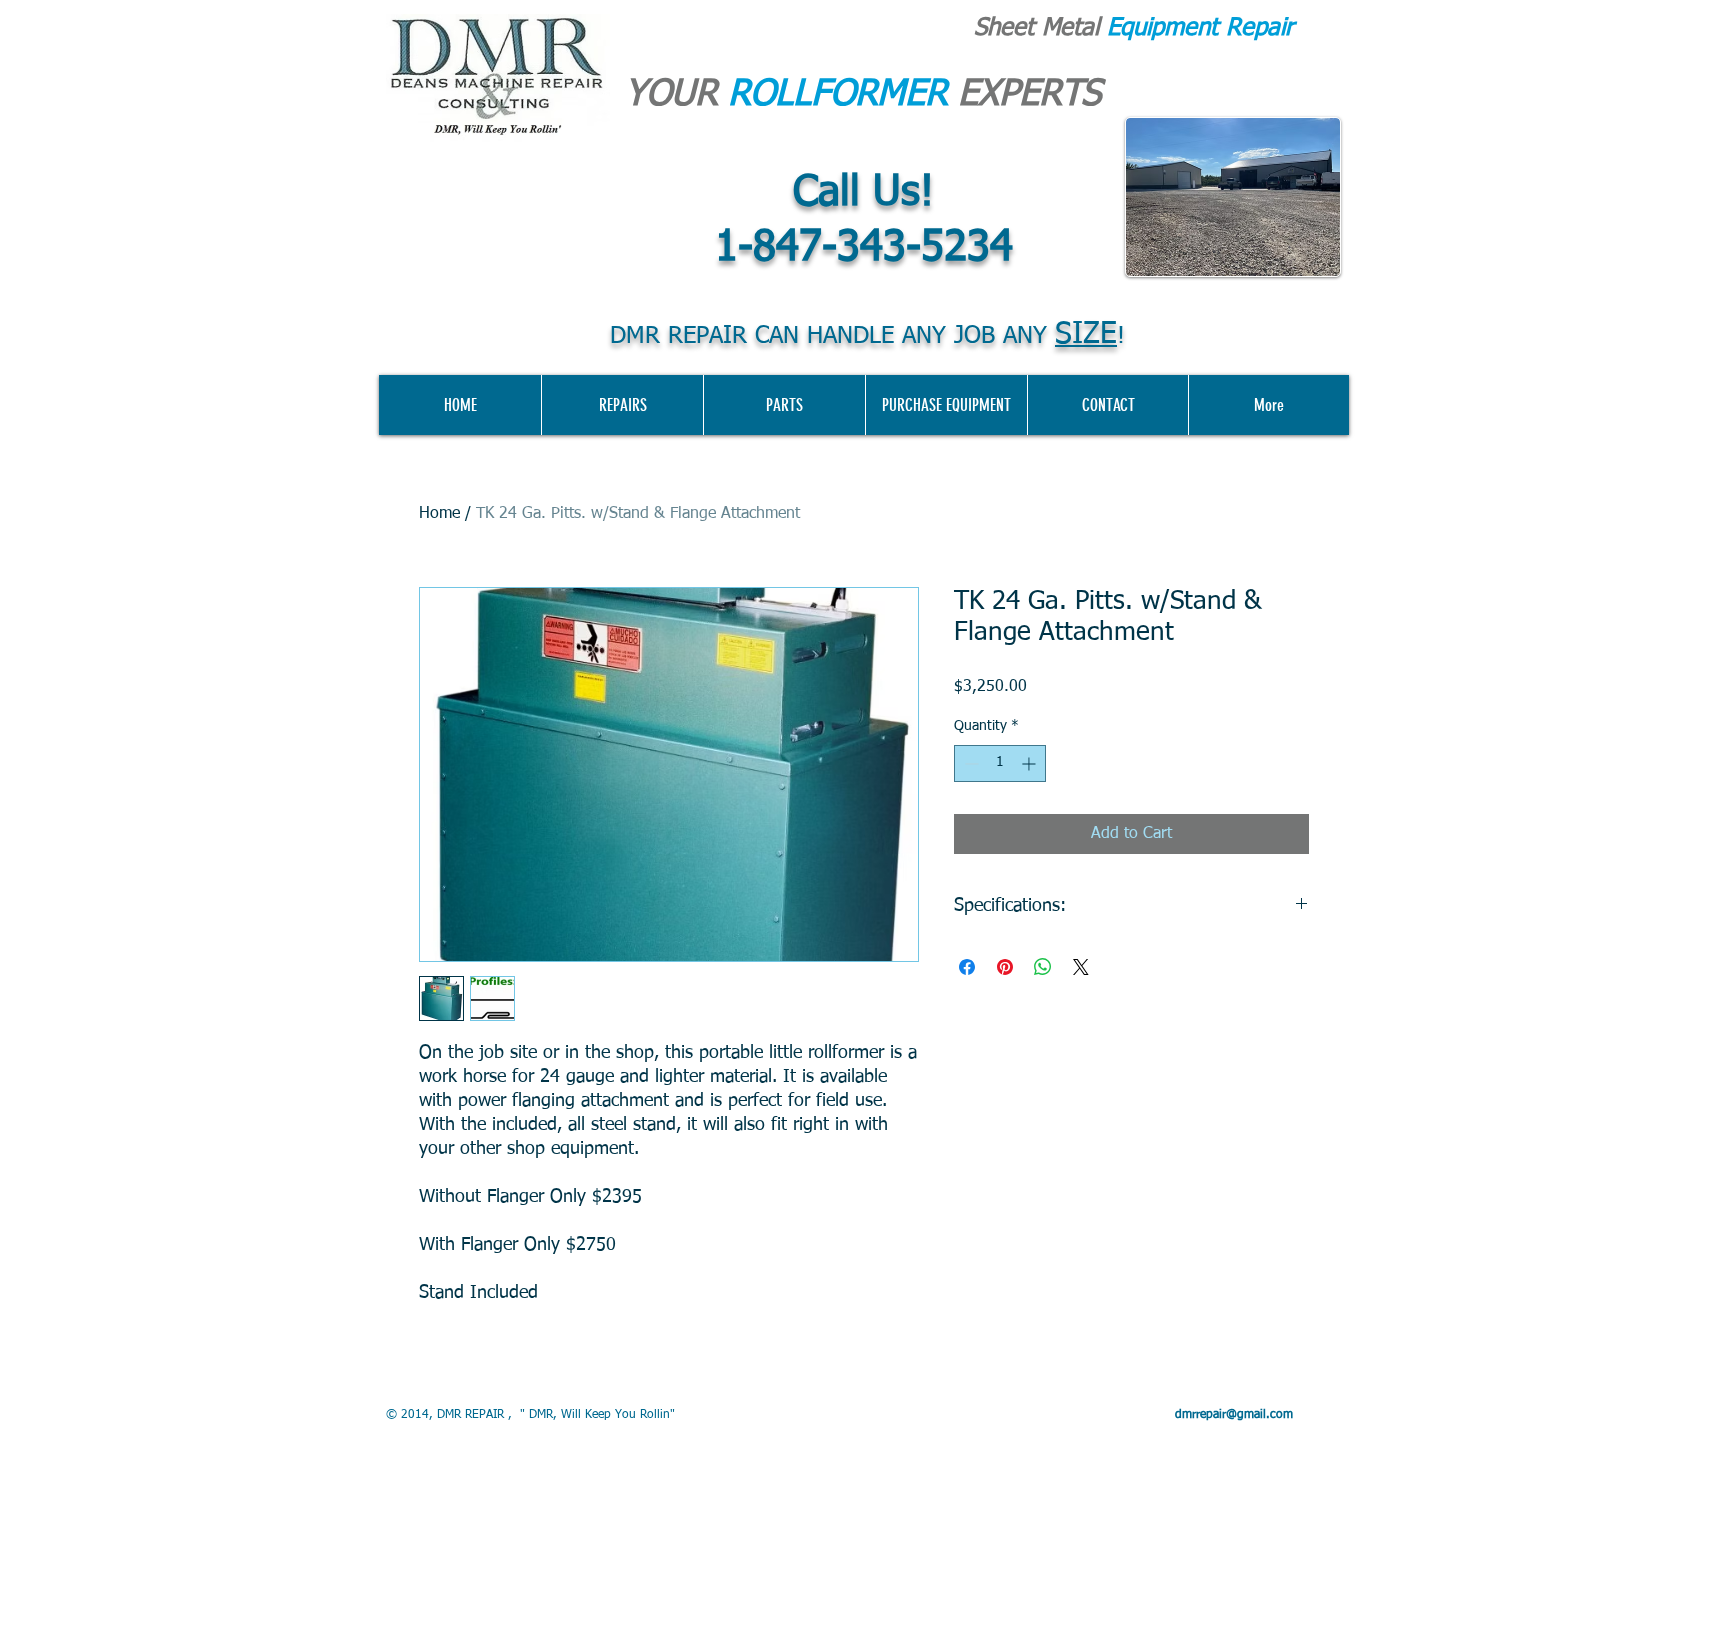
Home (439, 514)
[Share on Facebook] (967, 967)
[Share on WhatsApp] (1043, 967)
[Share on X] (1081, 967)
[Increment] (1030, 763)
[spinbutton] (1000, 763)
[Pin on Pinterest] (1005, 967)
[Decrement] (969, 763)
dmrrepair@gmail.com (1234, 1415)
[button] (946, 405)
